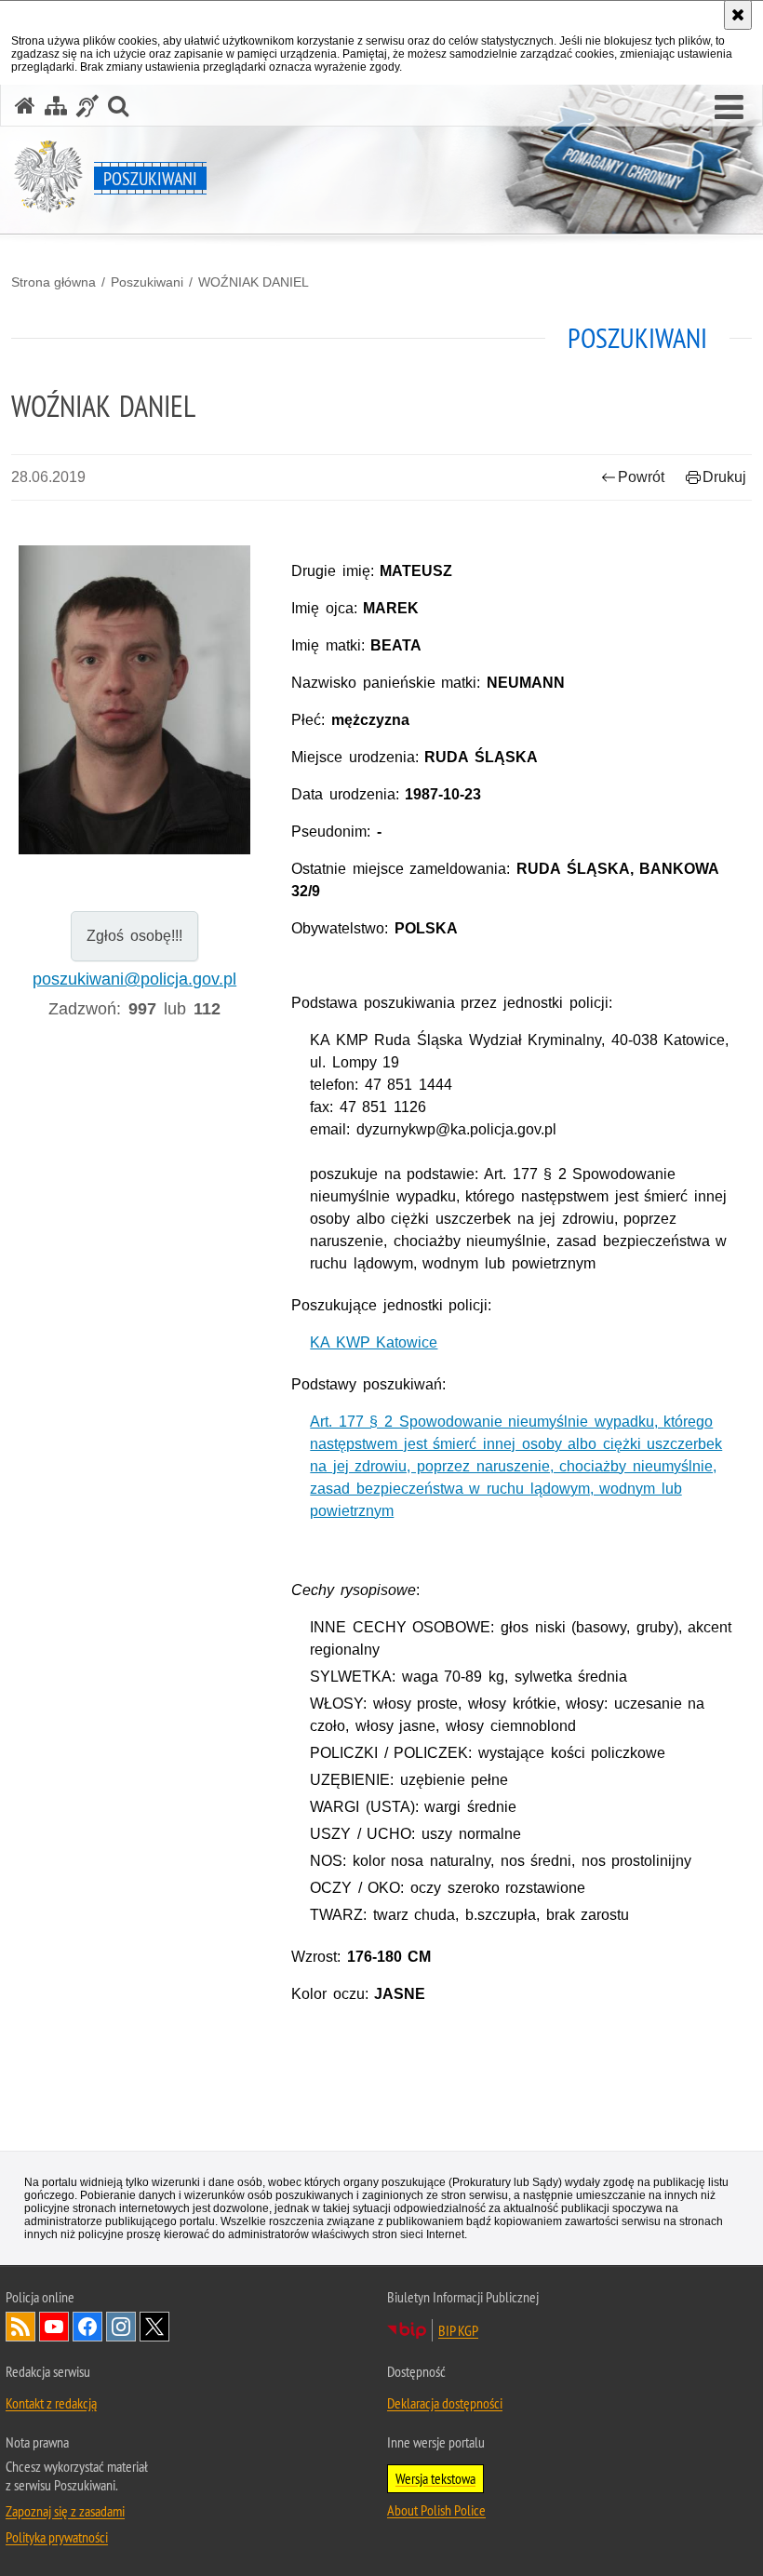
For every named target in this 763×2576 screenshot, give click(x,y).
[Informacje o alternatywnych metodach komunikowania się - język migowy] (87, 106)
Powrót (641, 477)
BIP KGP (458, 2330)
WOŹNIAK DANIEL (254, 282)
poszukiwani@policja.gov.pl (134, 979)
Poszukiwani (147, 282)
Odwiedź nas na (54, 2327)
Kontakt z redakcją (51, 2403)
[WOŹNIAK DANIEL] (134, 700)
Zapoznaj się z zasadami (65, 2511)
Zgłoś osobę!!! (134, 936)
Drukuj (724, 477)
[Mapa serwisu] (56, 106)
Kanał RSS (20, 2327)
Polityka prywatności (57, 2537)
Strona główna (54, 282)
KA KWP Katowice (374, 1342)
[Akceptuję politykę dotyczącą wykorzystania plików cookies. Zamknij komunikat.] (738, 15)
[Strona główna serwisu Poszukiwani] (25, 106)
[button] (729, 108)
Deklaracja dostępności (445, 2403)
